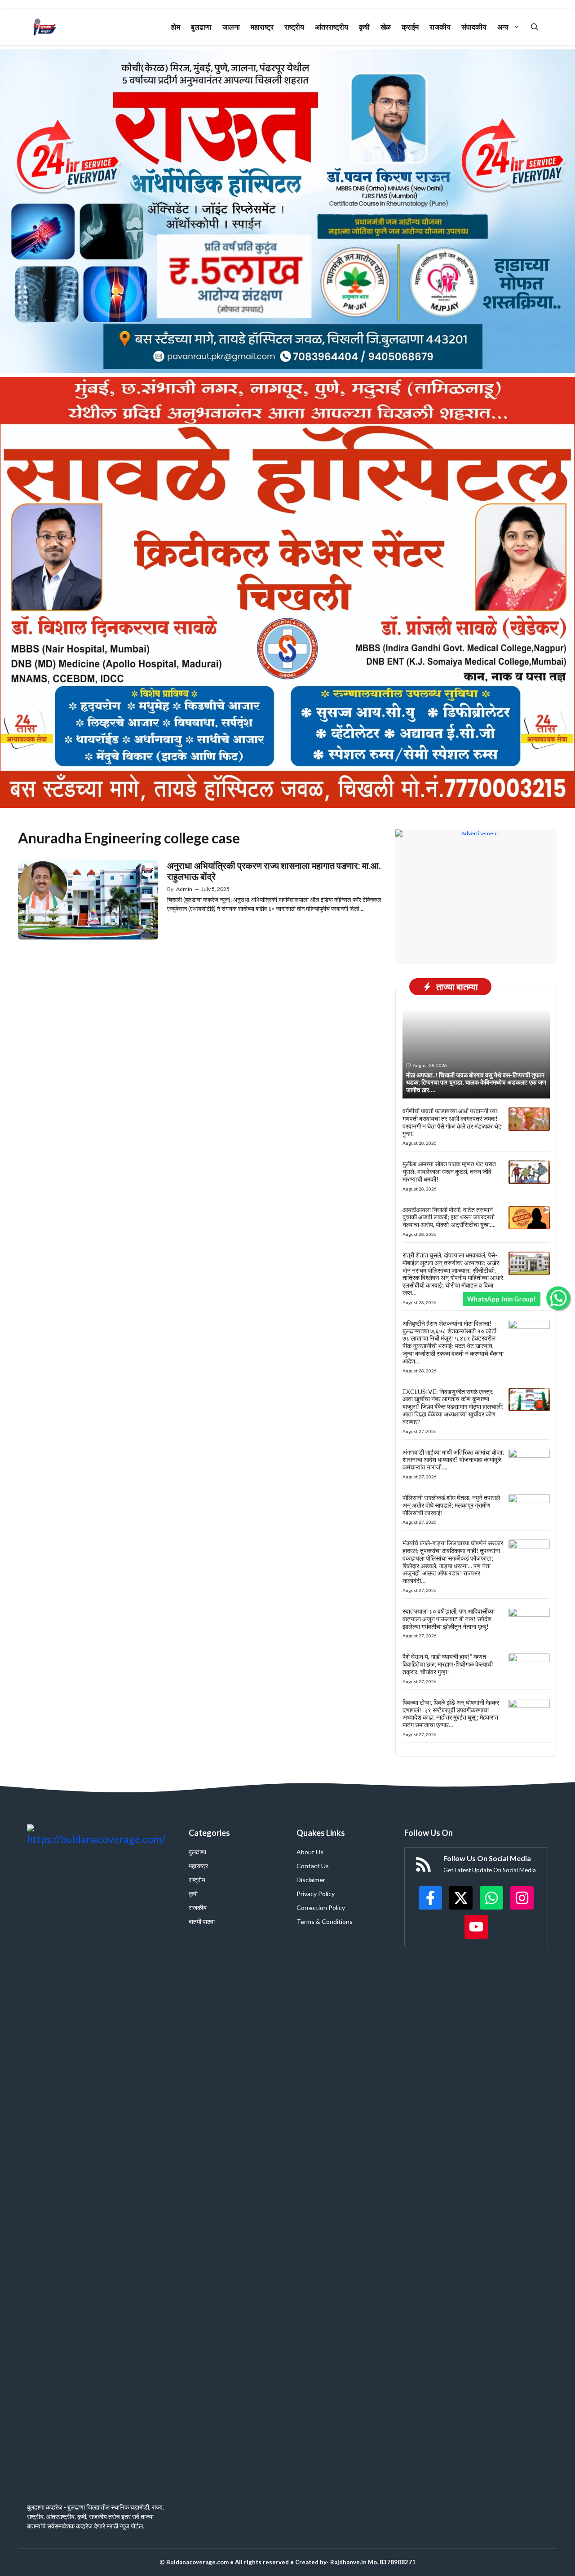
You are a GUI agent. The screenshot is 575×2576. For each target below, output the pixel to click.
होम (176, 27)
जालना (231, 27)
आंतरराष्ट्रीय (332, 27)
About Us (310, 1852)
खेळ (386, 27)
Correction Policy (321, 1908)
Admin (184, 889)
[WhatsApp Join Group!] (558, 1298)
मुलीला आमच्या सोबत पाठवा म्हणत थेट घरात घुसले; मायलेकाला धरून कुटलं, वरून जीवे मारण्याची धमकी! (449, 1171)
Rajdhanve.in (348, 2562)
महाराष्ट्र (262, 27)
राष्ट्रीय (294, 27)
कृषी (364, 27)
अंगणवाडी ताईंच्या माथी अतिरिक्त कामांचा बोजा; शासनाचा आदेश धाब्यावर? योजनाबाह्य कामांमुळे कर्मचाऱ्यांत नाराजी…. (453, 1460)
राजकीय (440, 27)
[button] (535, 27)
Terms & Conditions (325, 1921)
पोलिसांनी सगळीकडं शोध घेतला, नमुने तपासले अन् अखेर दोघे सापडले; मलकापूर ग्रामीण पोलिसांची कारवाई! (451, 1505)
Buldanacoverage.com (197, 2562)
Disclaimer (311, 1880)
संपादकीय (474, 27)
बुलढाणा (201, 27)
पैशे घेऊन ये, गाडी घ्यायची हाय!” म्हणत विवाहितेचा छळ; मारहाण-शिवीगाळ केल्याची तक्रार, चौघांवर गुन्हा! (448, 1664)
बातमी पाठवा (202, 1921)
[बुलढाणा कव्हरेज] (45, 27)
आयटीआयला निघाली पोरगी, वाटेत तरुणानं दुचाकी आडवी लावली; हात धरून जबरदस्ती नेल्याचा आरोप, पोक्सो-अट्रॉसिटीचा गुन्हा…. (449, 1217)
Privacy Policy (316, 1894)
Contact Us (313, 1866)
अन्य (503, 27)
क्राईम (410, 27)
